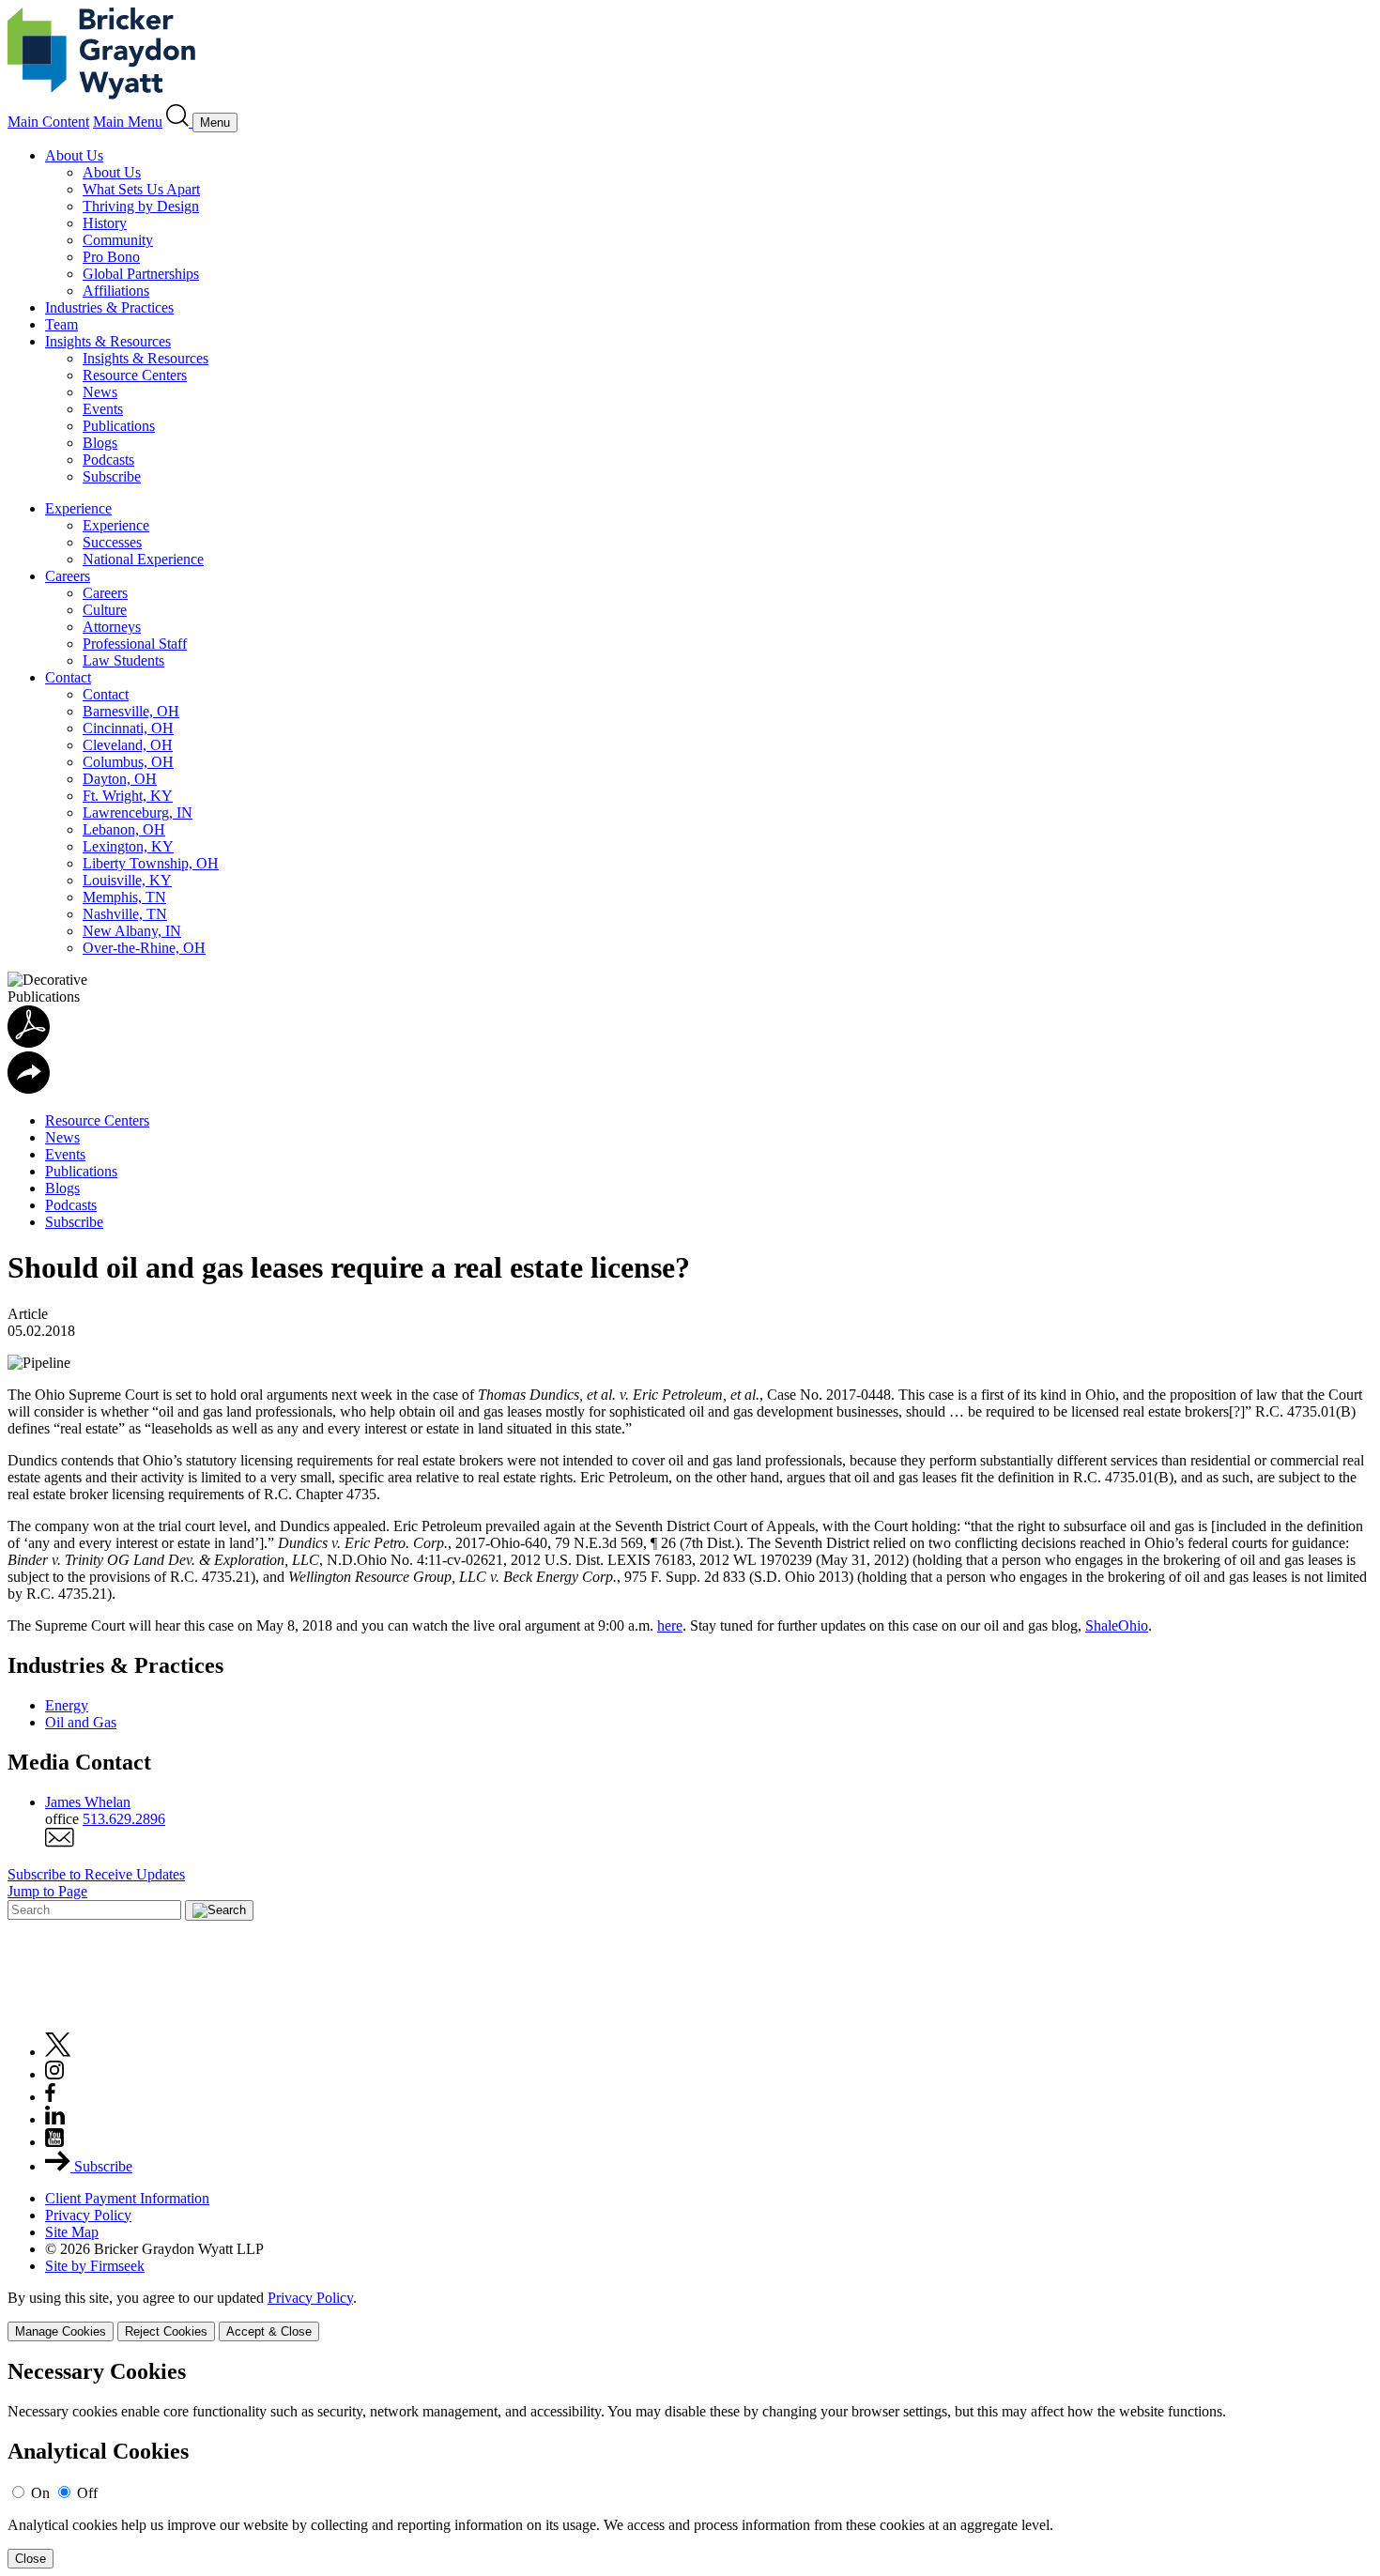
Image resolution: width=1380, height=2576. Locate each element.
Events (103, 409)
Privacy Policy (88, 2215)
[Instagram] (55, 2074)
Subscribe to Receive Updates (96, 1874)
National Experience (143, 559)
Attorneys (112, 627)
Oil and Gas (81, 1722)
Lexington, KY (128, 846)
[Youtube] (54, 2142)
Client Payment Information (127, 2198)
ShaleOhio (1117, 1625)
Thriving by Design (141, 206)
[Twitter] (58, 2052)
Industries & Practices (109, 307)
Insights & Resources (108, 341)
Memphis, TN (124, 897)
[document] (690, 2464)
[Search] (179, 122)
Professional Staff (135, 644)
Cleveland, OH (128, 745)
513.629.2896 (124, 1819)
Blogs (100, 443)
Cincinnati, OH (128, 728)
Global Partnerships (141, 274)
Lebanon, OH (124, 829)
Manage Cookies (61, 2331)
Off (87, 2493)
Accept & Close (269, 2331)
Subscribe (112, 476)
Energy (67, 1705)
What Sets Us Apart (141, 189)
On (40, 2493)
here (670, 1625)
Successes (112, 542)
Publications (119, 426)
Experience (78, 508)
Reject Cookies (166, 2331)
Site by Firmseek (95, 2266)
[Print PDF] (29, 1043)
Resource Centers (135, 375)
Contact (68, 677)
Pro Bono (111, 257)
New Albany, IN (132, 931)
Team (61, 324)
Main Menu (128, 122)
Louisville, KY (127, 880)
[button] (29, 1089)
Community (118, 240)
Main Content (48, 122)
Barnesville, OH (131, 711)
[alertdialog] (690, 2464)
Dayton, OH (120, 779)
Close (31, 2559)
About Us (74, 155)
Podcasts (108, 460)
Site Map (72, 2232)
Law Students (123, 660)
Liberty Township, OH (151, 863)
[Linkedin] (55, 2119)
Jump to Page (47, 1891)
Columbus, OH (128, 762)
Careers (68, 576)
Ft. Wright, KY (128, 796)
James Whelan (88, 1802)
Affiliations (116, 291)
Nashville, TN (125, 914)
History (105, 223)
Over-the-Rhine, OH (144, 948)
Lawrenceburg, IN (138, 813)
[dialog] (690, 2315)
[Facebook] (50, 2097)
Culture (105, 610)
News (100, 392)
